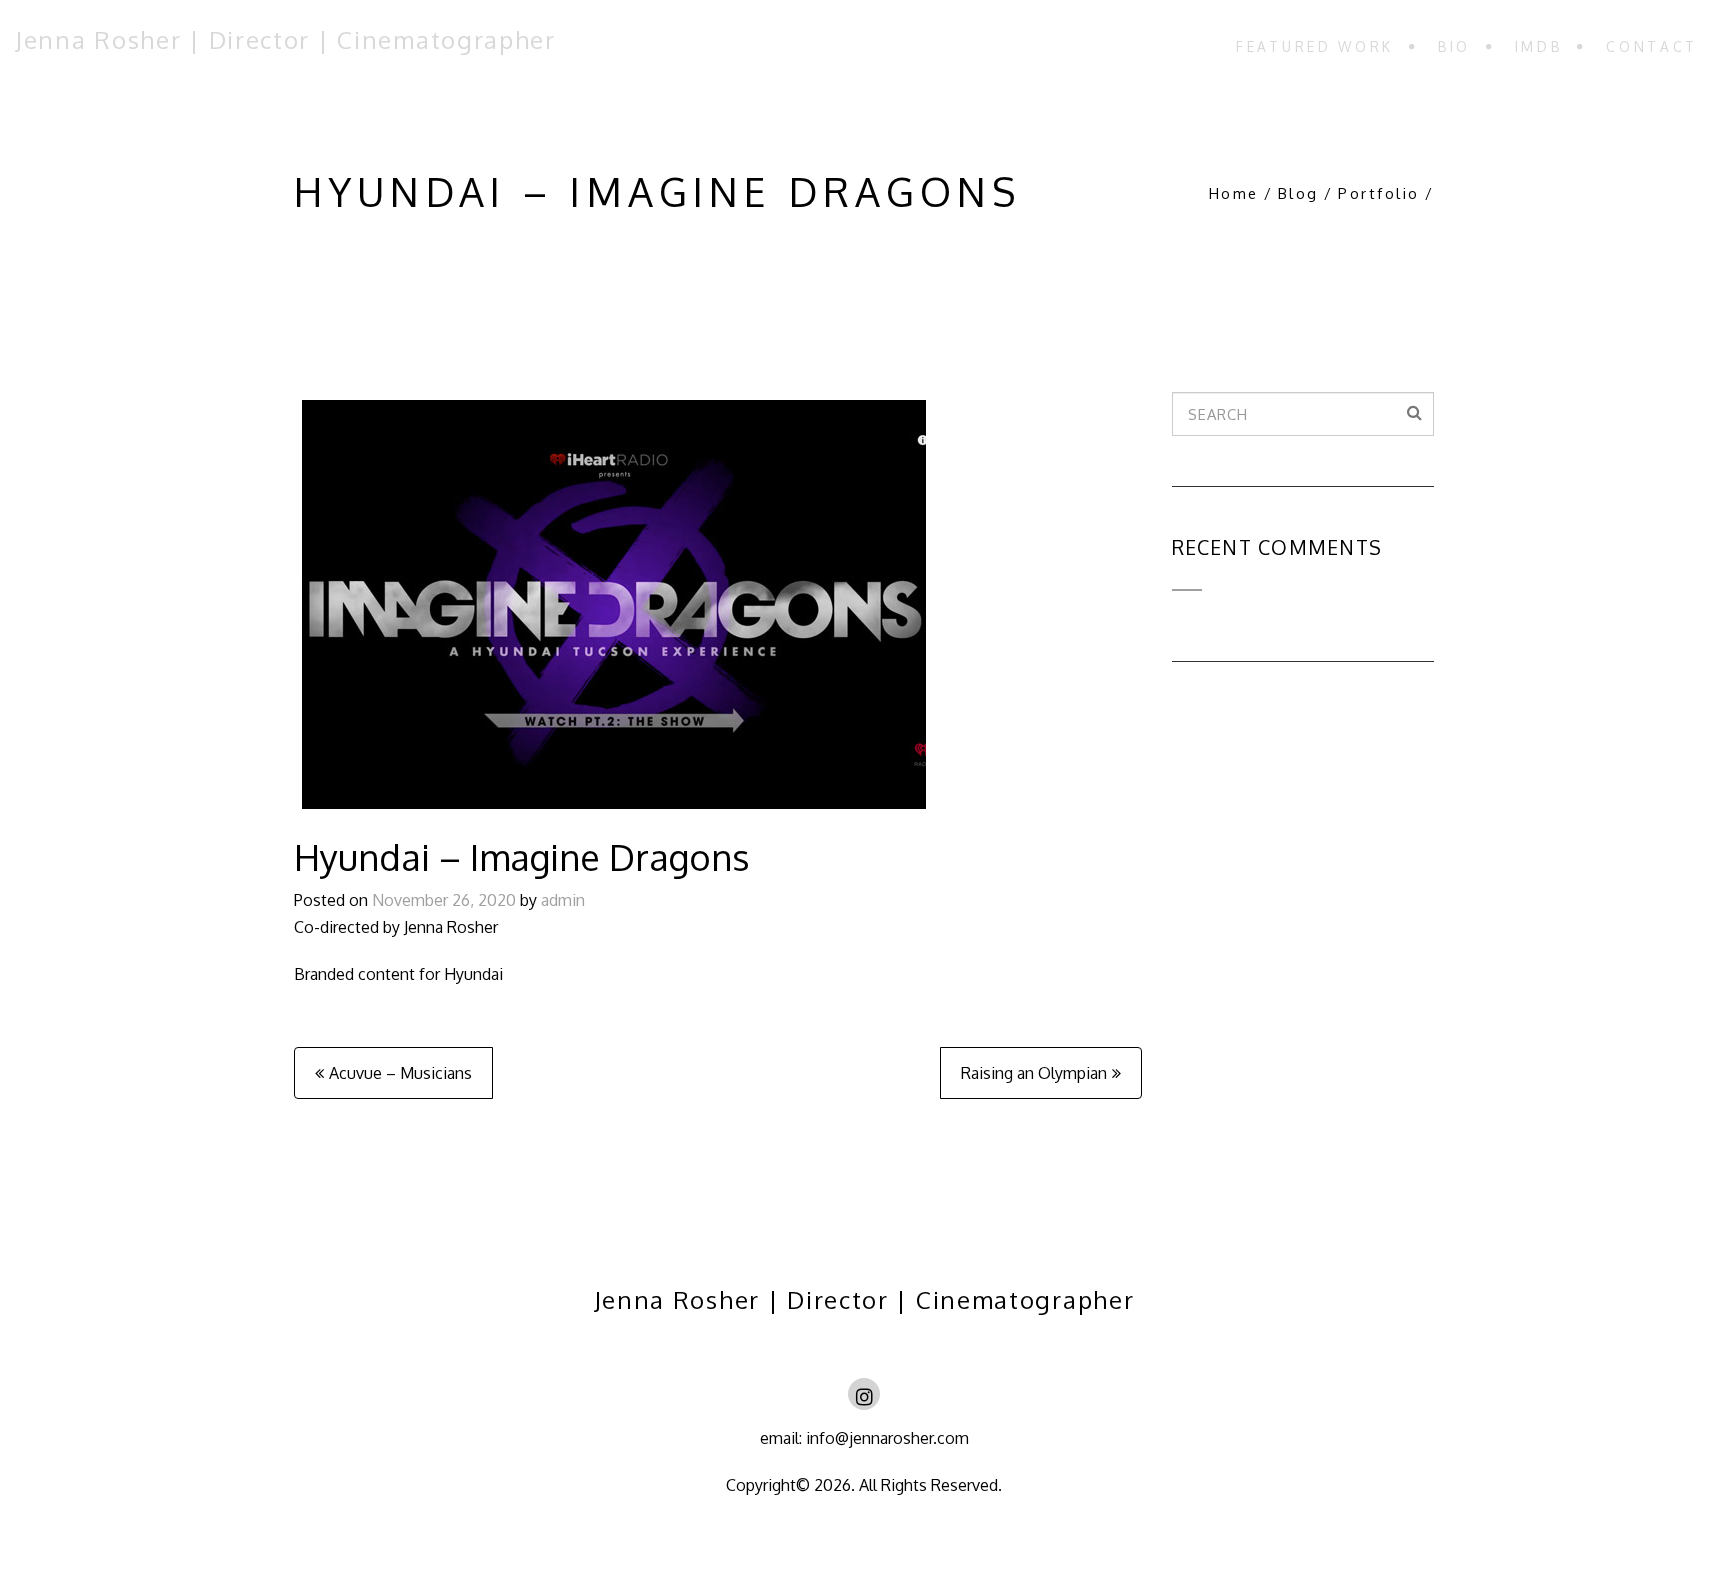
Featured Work (1315, 46)
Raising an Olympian (1034, 1073)
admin (563, 900)
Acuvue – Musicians (400, 1073)
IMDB (1539, 46)
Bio (1454, 46)
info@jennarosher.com (885, 1438)
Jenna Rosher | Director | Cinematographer (285, 39)
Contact (1652, 46)
